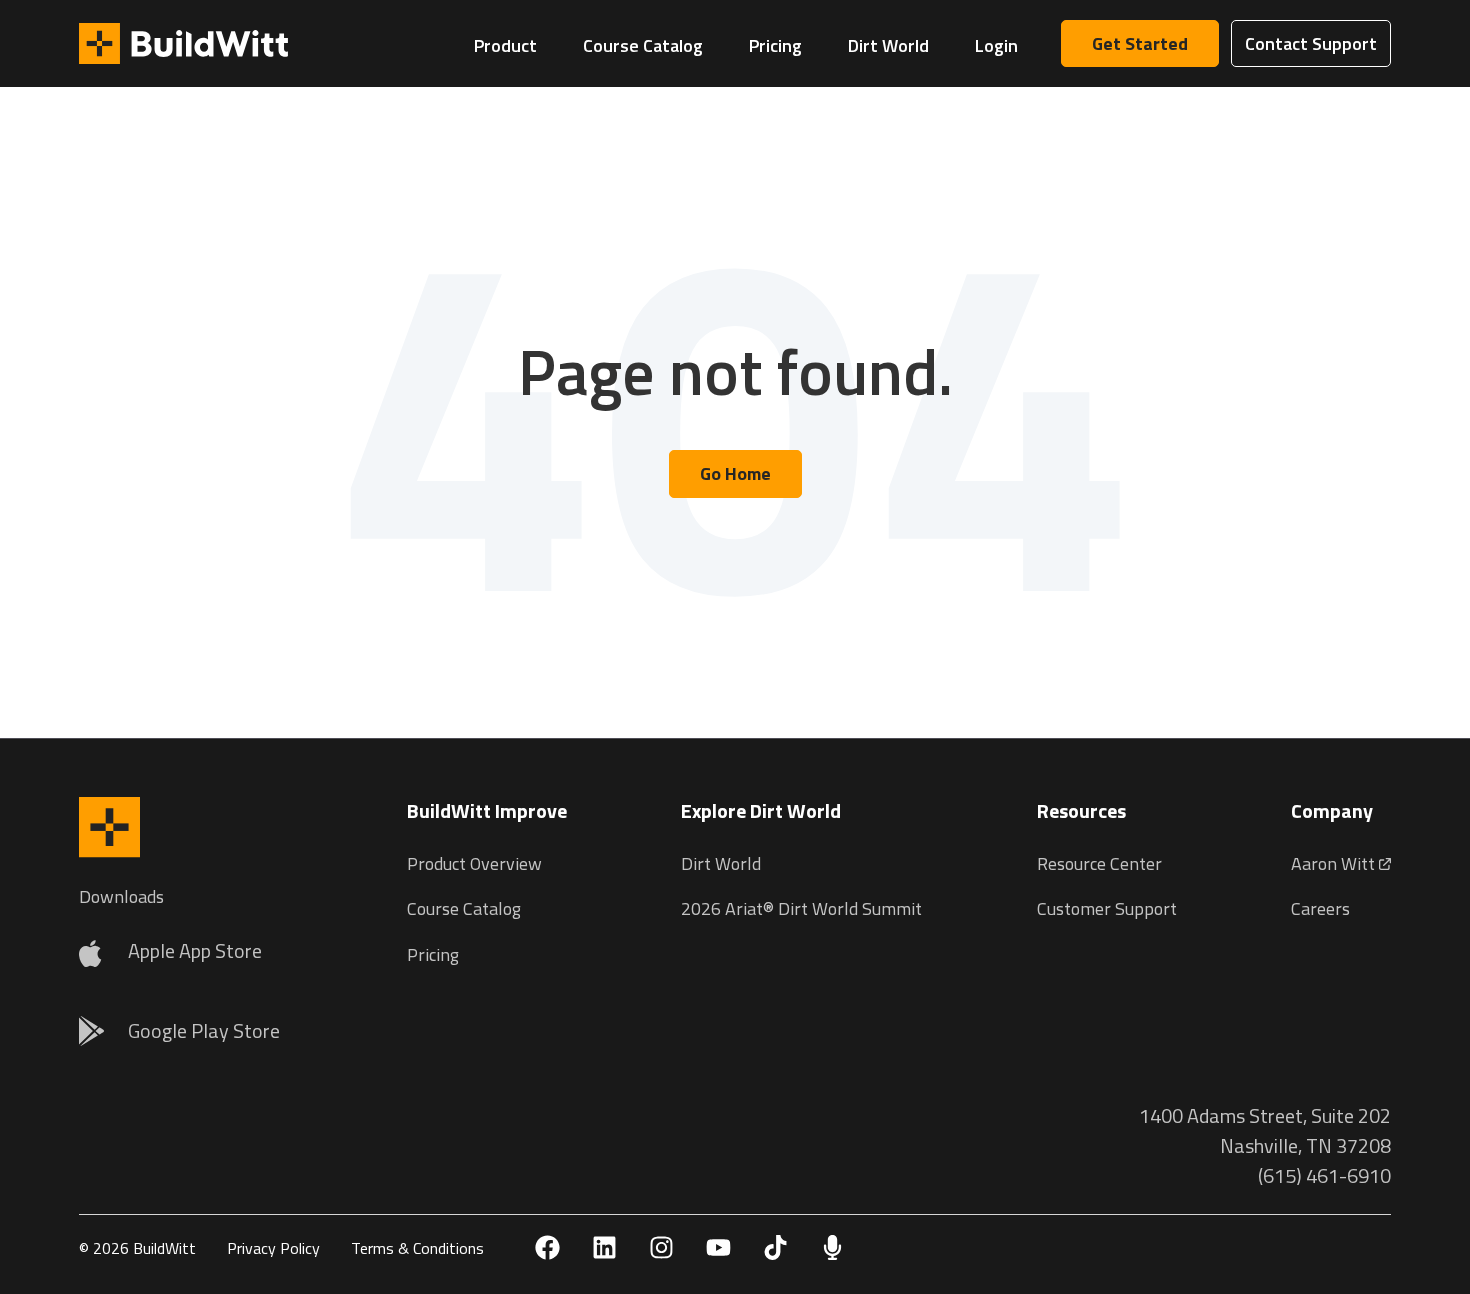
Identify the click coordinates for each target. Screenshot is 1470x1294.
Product (505, 45)
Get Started (1140, 43)
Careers (1320, 908)
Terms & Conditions (417, 1248)
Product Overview (474, 863)
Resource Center (1099, 863)
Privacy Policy (273, 1248)
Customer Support (1107, 908)
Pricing (775, 45)
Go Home (735, 473)
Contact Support (1311, 43)
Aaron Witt (1335, 863)
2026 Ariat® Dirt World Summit (801, 908)
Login (996, 45)
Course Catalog (643, 45)
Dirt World (888, 45)
